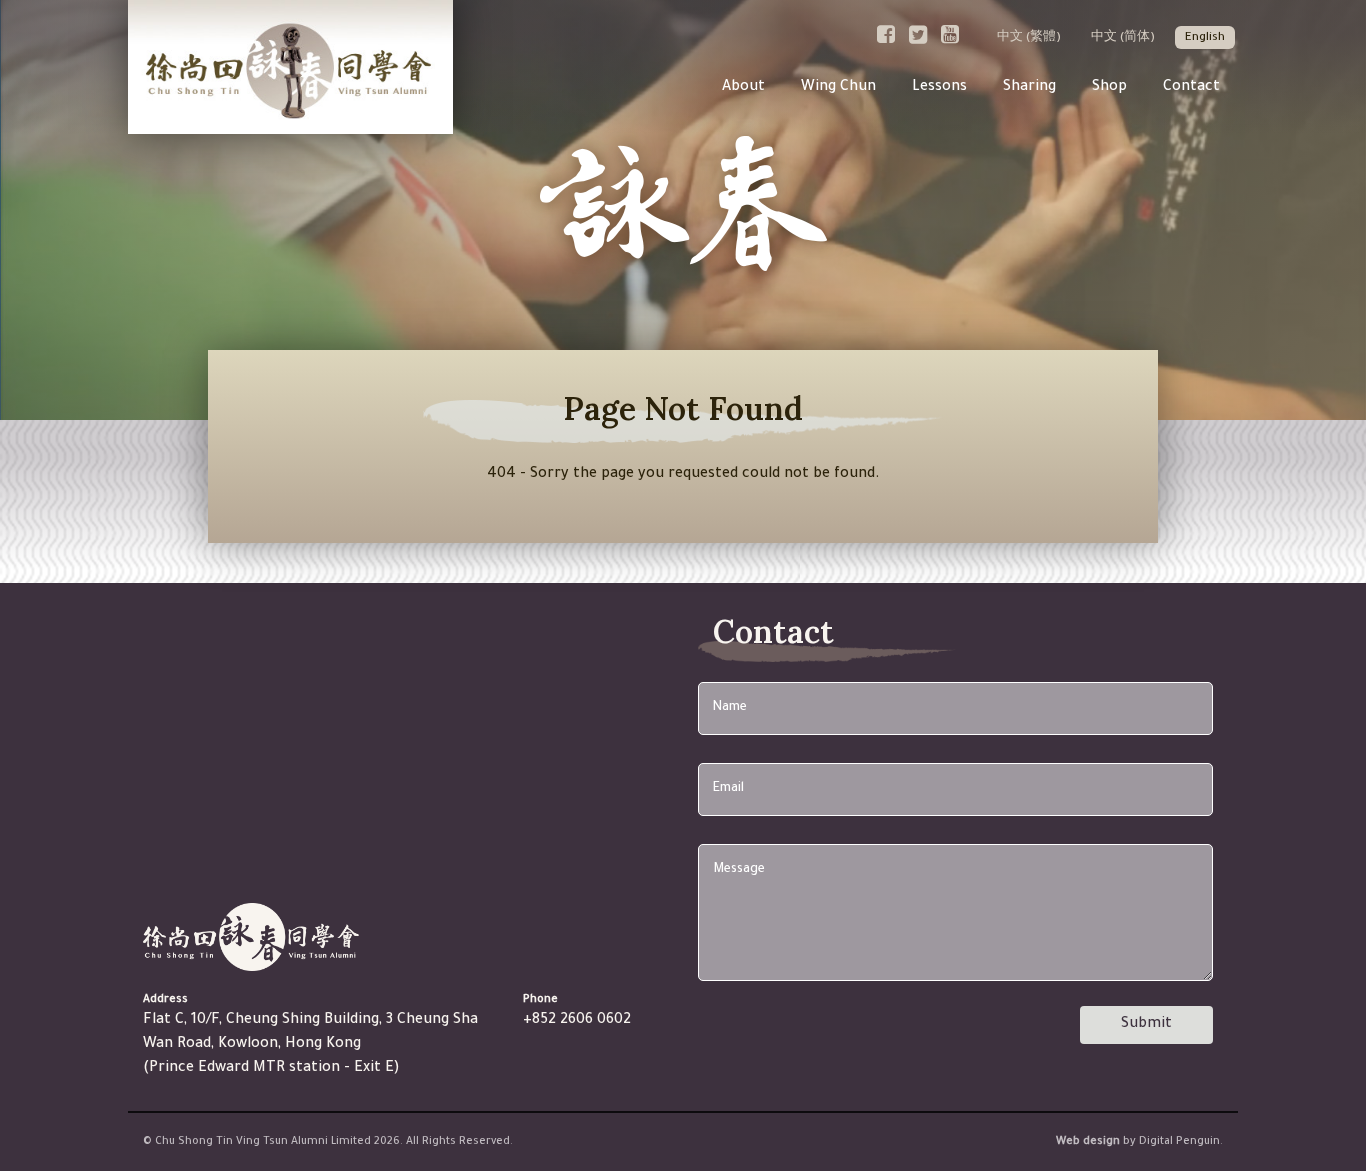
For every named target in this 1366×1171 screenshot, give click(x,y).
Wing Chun (838, 88)
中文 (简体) (1123, 38)
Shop (1109, 88)
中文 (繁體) (1029, 38)
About (743, 88)
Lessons (939, 88)
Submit (1146, 1025)
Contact (1191, 88)
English (1205, 38)
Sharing (1029, 88)
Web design (1088, 1142)
